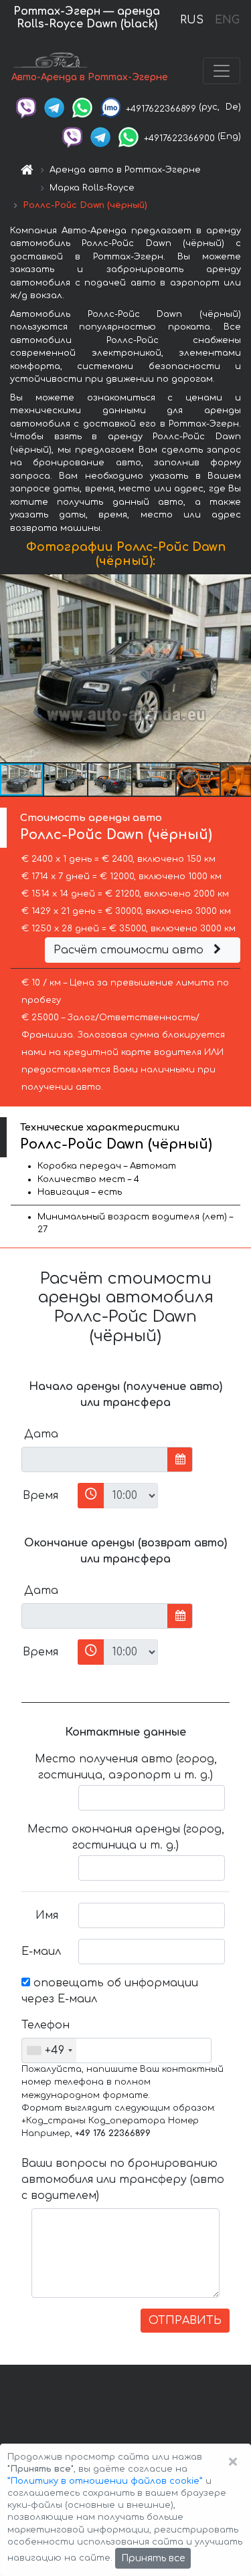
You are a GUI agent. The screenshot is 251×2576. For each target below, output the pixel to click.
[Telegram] (54, 107)
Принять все (153, 2558)
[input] (95, 1459)
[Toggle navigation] (222, 71)
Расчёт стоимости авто (130, 950)
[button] (239, 669)
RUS (192, 20)
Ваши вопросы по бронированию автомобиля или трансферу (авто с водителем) (123, 2180)
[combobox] (49, 2051)
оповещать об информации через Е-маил (110, 1991)
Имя (47, 1915)
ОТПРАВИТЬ (185, 2321)
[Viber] (26, 107)
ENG (227, 20)
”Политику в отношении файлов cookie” (105, 2481)
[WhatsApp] (82, 107)
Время (40, 1496)
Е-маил (41, 1952)
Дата (41, 1434)
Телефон (45, 2025)
